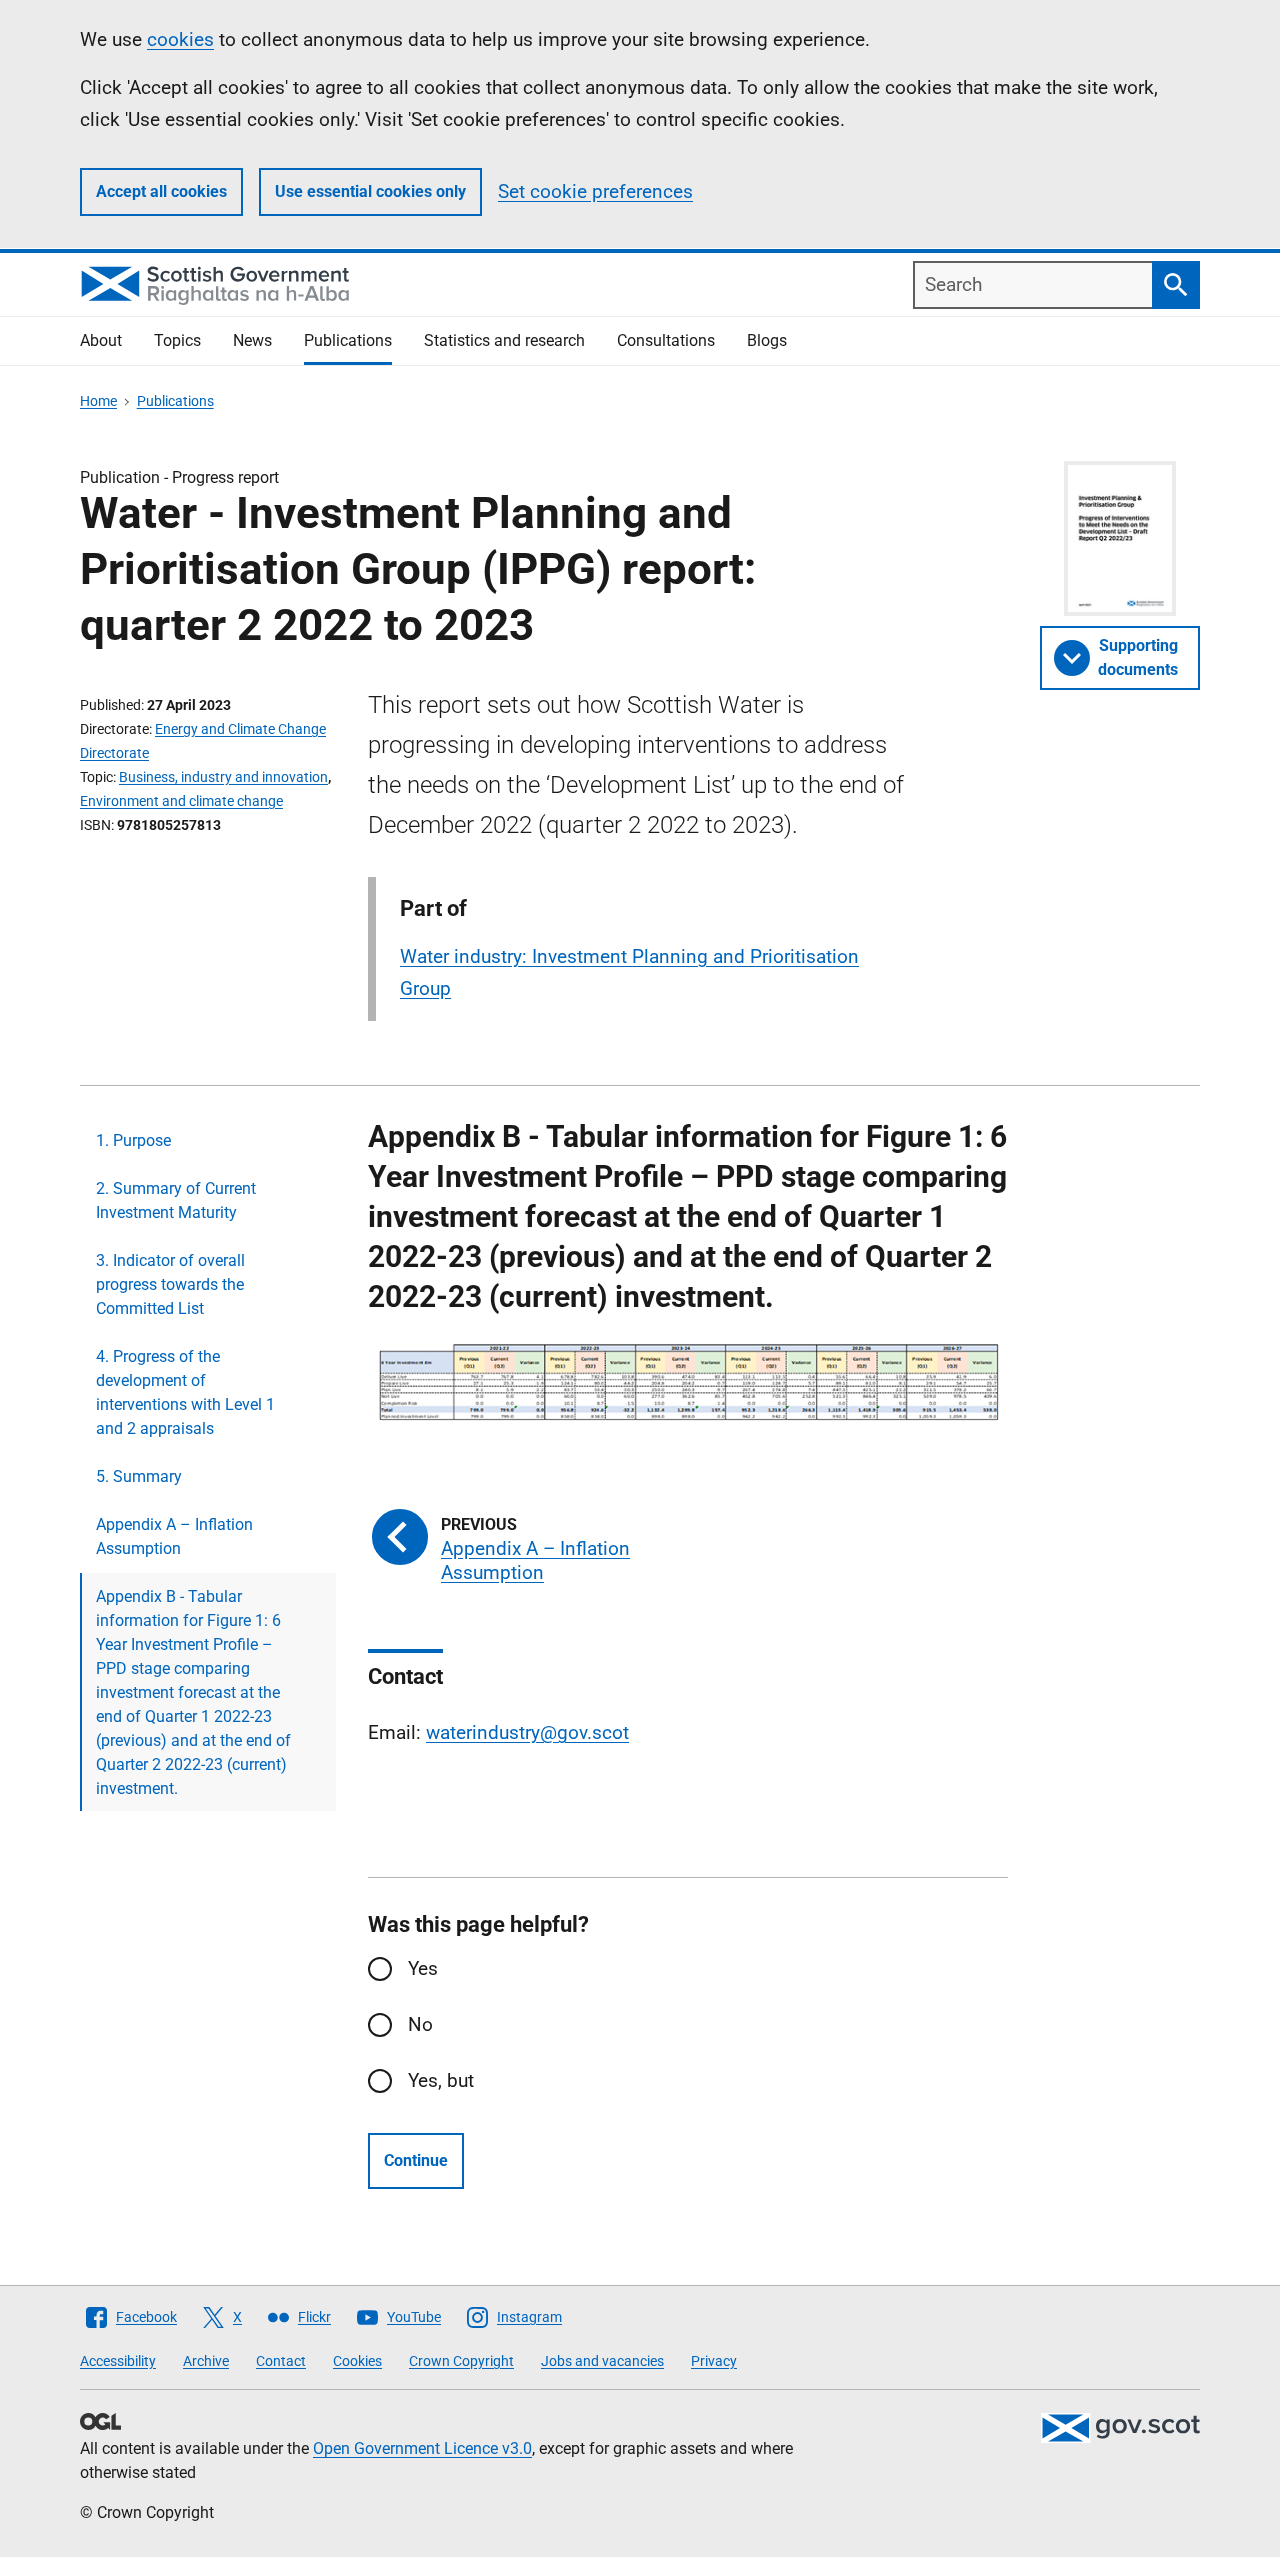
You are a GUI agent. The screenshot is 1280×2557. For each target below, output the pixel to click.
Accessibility (118, 2361)
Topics (177, 340)
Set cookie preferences (595, 191)
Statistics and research (504, 340)
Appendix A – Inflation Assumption (174, 1536)
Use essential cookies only (370, 191)
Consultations (666, 340)
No (420, 2024)
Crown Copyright (461, 2361)
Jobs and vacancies (602, 2361)
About (101, 340)
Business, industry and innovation (223, 777)
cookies (180, 39)
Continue (416, 2160)
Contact (281, 2361)
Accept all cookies (161, 191)
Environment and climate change (181, 801)
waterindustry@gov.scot (527, 1732)
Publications (348, 340)
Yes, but (441, 2080)
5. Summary (139, 1476)
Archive (206, 2361)
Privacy (714, 2361)
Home (98, 401)
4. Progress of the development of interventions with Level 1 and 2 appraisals (185, 1392)
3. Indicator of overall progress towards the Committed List (170, 1284)
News (252, 340)
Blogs (767, 340)
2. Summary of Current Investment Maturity (176, 1200)
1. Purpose (133, 1140)
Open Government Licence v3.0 (422, 2448)
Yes (423, 1968)
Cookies (357, 2361)
